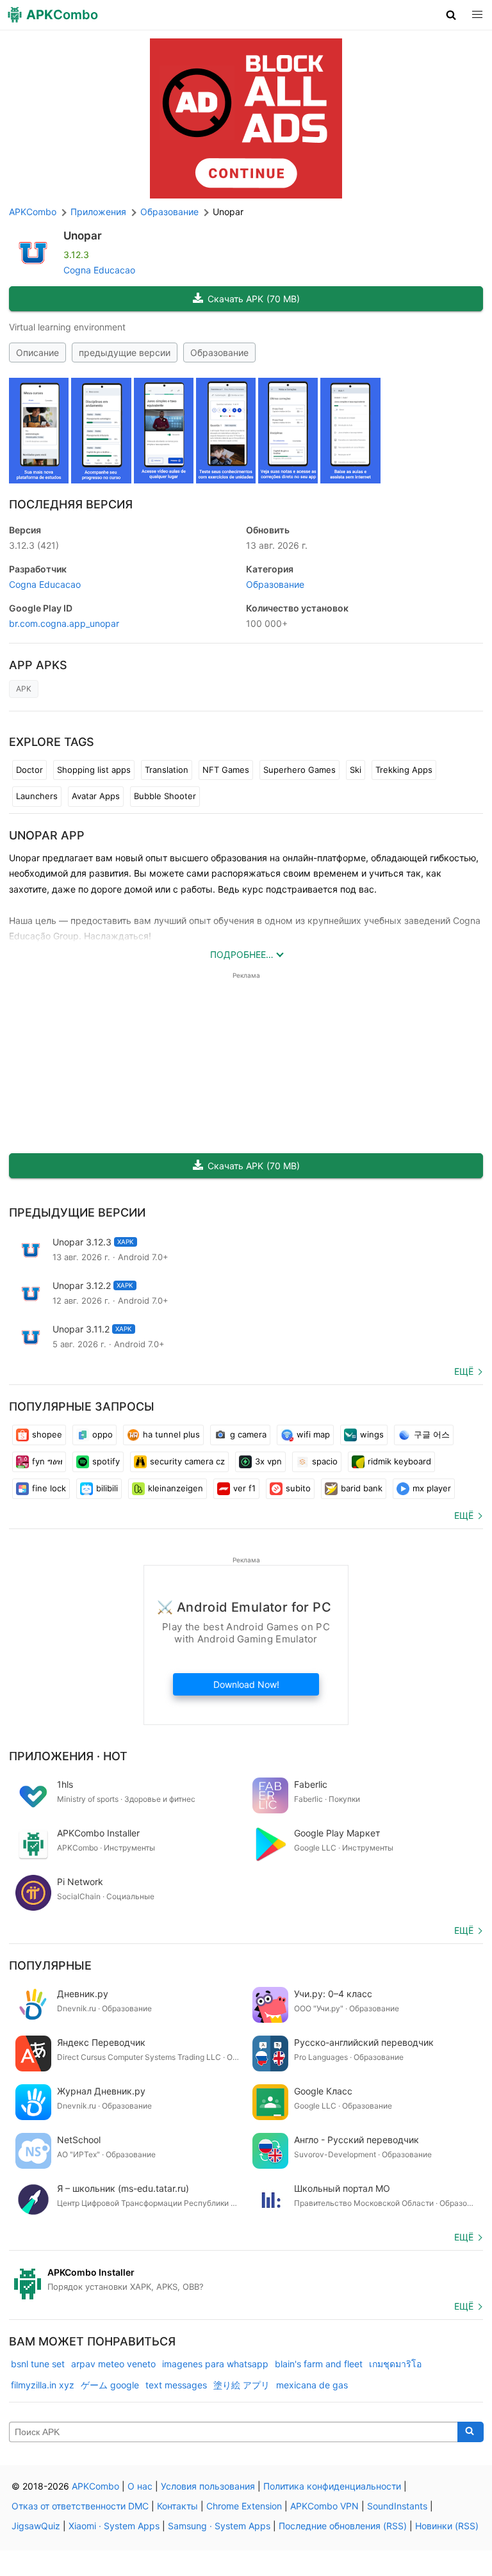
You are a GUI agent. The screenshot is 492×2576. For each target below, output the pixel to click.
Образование (219, 352)
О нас (140, 2486)
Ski (356, 770)
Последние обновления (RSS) (343, 2526)
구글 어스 (432, 1434)
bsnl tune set (38, 2364)
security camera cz (187, 1461)
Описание (37, 352)
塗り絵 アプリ (242, 2385)
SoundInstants (397, 2506)
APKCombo (33, 212)
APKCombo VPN (324, 2506)
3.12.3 (34, 545)
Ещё (464, 1371)
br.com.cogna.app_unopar (64, 623)
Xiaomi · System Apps (114, 2526)
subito (298, 1488)
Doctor (29, 770)
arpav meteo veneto (113, 2364)
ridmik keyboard (399, 1461)
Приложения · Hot (68, 1756)
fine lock (49, 1488)
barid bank (362, 1488)
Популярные (50, 1965)
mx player (432, 1488)
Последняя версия (71, 504)
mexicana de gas (312, 2385)
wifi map (313, 1434)
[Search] (471, 2432)
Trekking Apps (404, 770)
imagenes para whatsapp (215, 2364)
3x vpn (268, 1461)
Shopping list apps (94, 770)
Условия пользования (208, 2486)
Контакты (177, 2506)
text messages (176, 2385)
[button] (451, 15)
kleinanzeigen (176, 1488)
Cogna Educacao (99, 270)
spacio (325, 1461)
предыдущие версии (125, 352)
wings (372, 1434)
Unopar (83, 236)
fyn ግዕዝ (47, 1461)
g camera (248, 1434)
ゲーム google (110, 2385)
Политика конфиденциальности (332, 2486)
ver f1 (244, 1488)
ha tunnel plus (171, 1434)
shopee (47, 1434)
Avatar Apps (96, 796)
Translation (167, 770)
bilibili (107, 1488)
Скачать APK (254, 299)
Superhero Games (299, 770)
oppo (102, 1434)
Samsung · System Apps (219, 2526)
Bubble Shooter (165, 796)
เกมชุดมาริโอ (395, 2364)
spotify (106, 1461)
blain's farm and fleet (319, 2364)
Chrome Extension (244, 2506)
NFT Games (226, 770)
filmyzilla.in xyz (43, 2385)
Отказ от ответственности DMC (80, 2506)
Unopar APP (47, 835)
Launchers (37, 796)
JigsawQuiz (36, 2526)
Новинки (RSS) (447, 2526)
